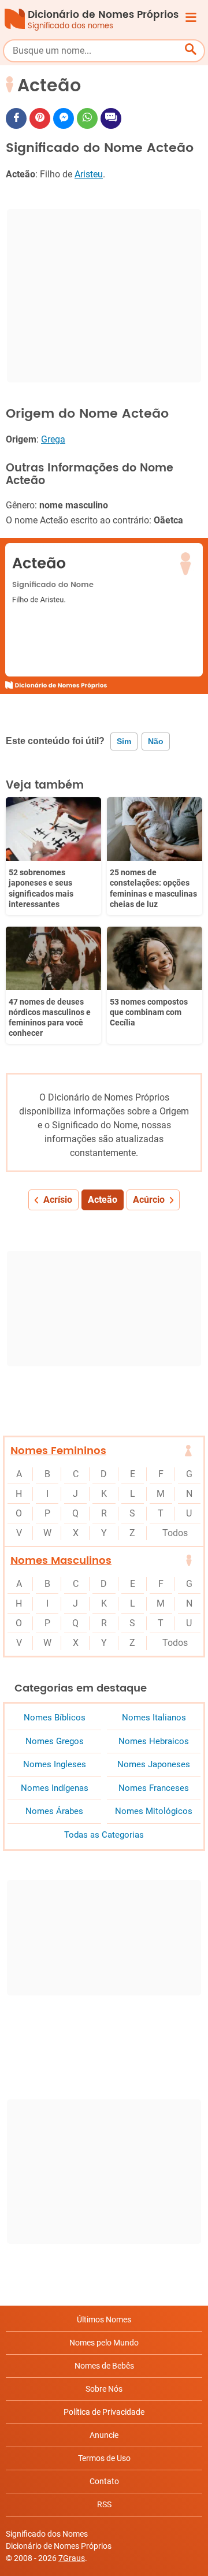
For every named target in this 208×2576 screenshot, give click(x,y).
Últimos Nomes (104, 2319)
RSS (104, 2504)
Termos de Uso (104, 2458)
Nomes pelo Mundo (104, 2343)
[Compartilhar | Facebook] (16, 118)
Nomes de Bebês (104, 2366)
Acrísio (58, 1200)
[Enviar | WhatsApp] (87, 118)
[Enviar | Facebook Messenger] (64, 118)
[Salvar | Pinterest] (40, 118)
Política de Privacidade (104, 2412)
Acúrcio (149, 1200)
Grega (53, 439)
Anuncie (104, 2435)
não (156, 741)
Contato (104, 2481)
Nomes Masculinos (61, 1561)
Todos (175, 1533)
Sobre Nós (104, 2389)
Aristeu (89, 174)
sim (124, 741)
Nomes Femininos (58, 1451)
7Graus (72, 2558)
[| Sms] (111, 118)
